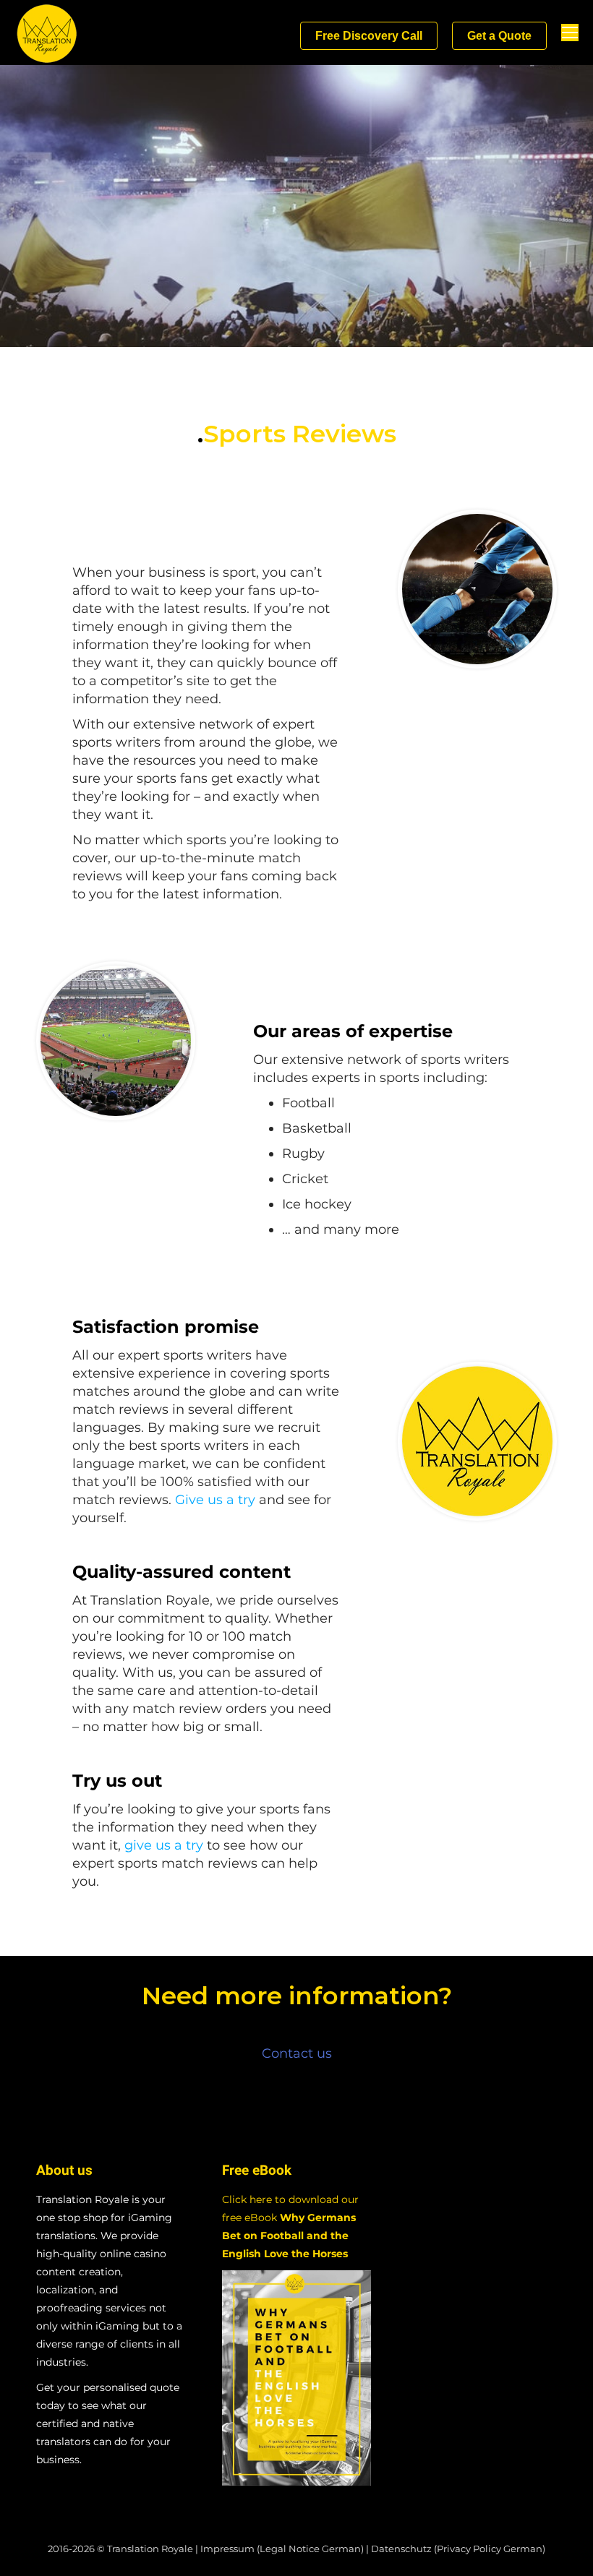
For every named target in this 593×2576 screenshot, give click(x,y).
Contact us (297, 2053)
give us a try (164, 1845)
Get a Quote (499, 36)
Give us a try (215, 1500)
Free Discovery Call (369, 36)
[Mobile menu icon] (570, 33)
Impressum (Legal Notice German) (282, 2549)
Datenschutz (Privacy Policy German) (458, 2549)
